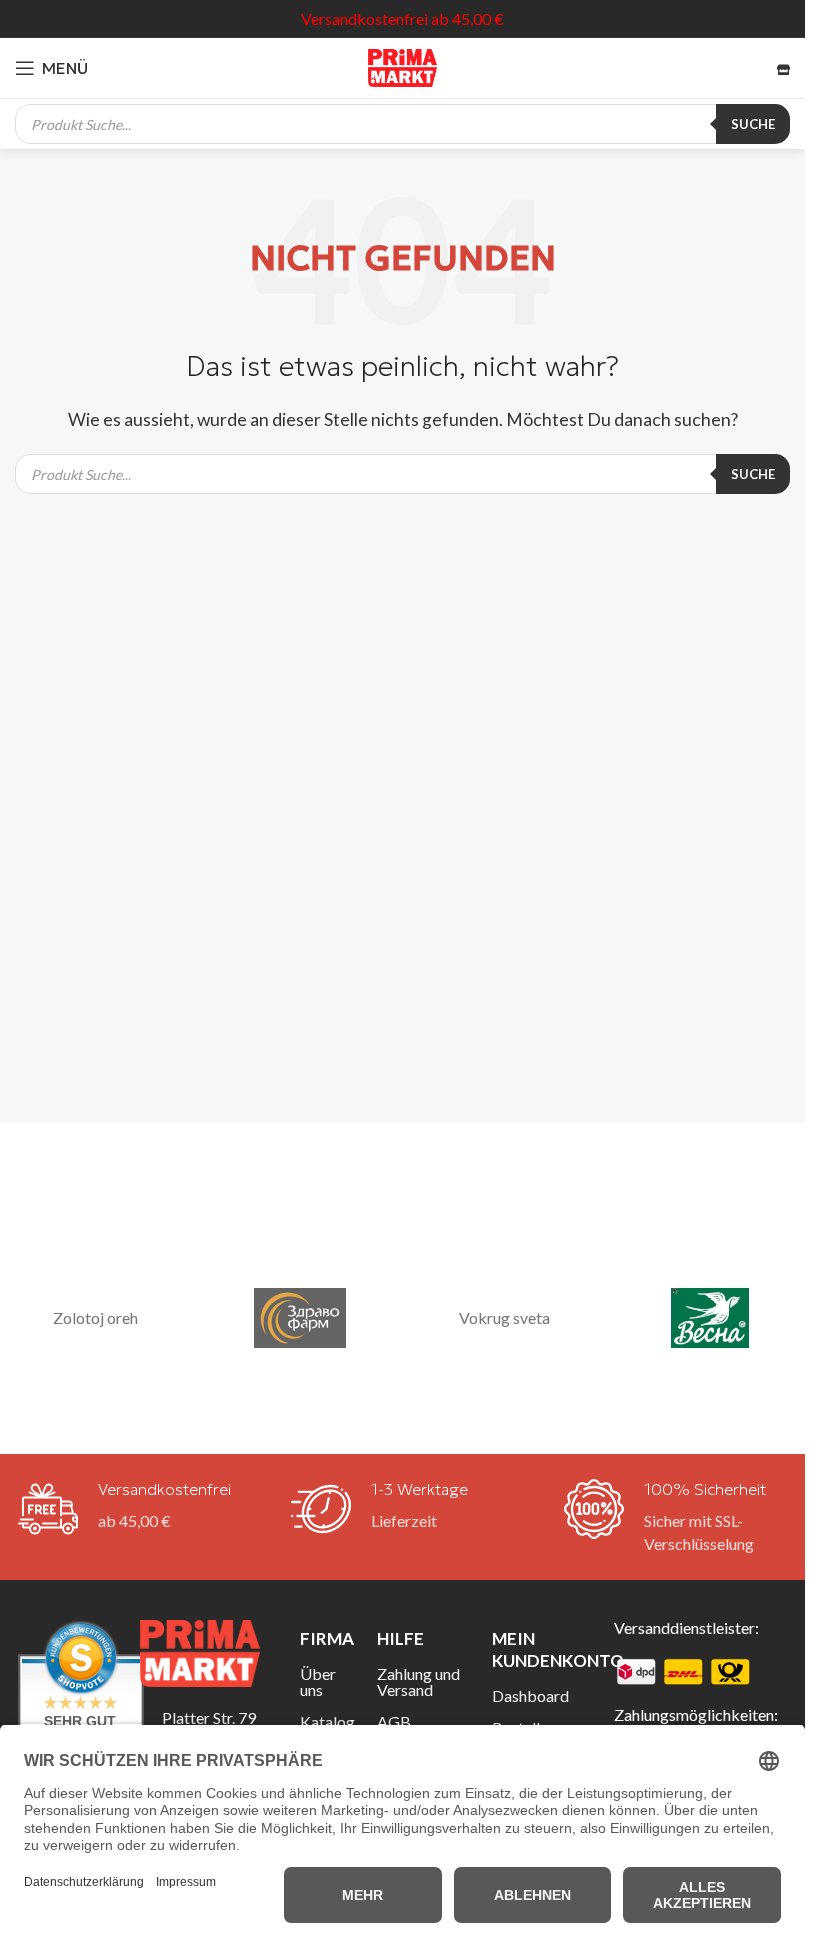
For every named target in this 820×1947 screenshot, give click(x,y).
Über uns (318, 1681)
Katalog (324, 1721)
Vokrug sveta (504, 1317)
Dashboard (530, 1695)
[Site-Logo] (403, 65)
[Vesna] (709, 1319)
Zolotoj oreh (95, 1317)
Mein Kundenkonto (538, 1649)
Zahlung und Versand (418, 1681)
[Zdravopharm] (300, 1319)
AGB (394, 1721)
